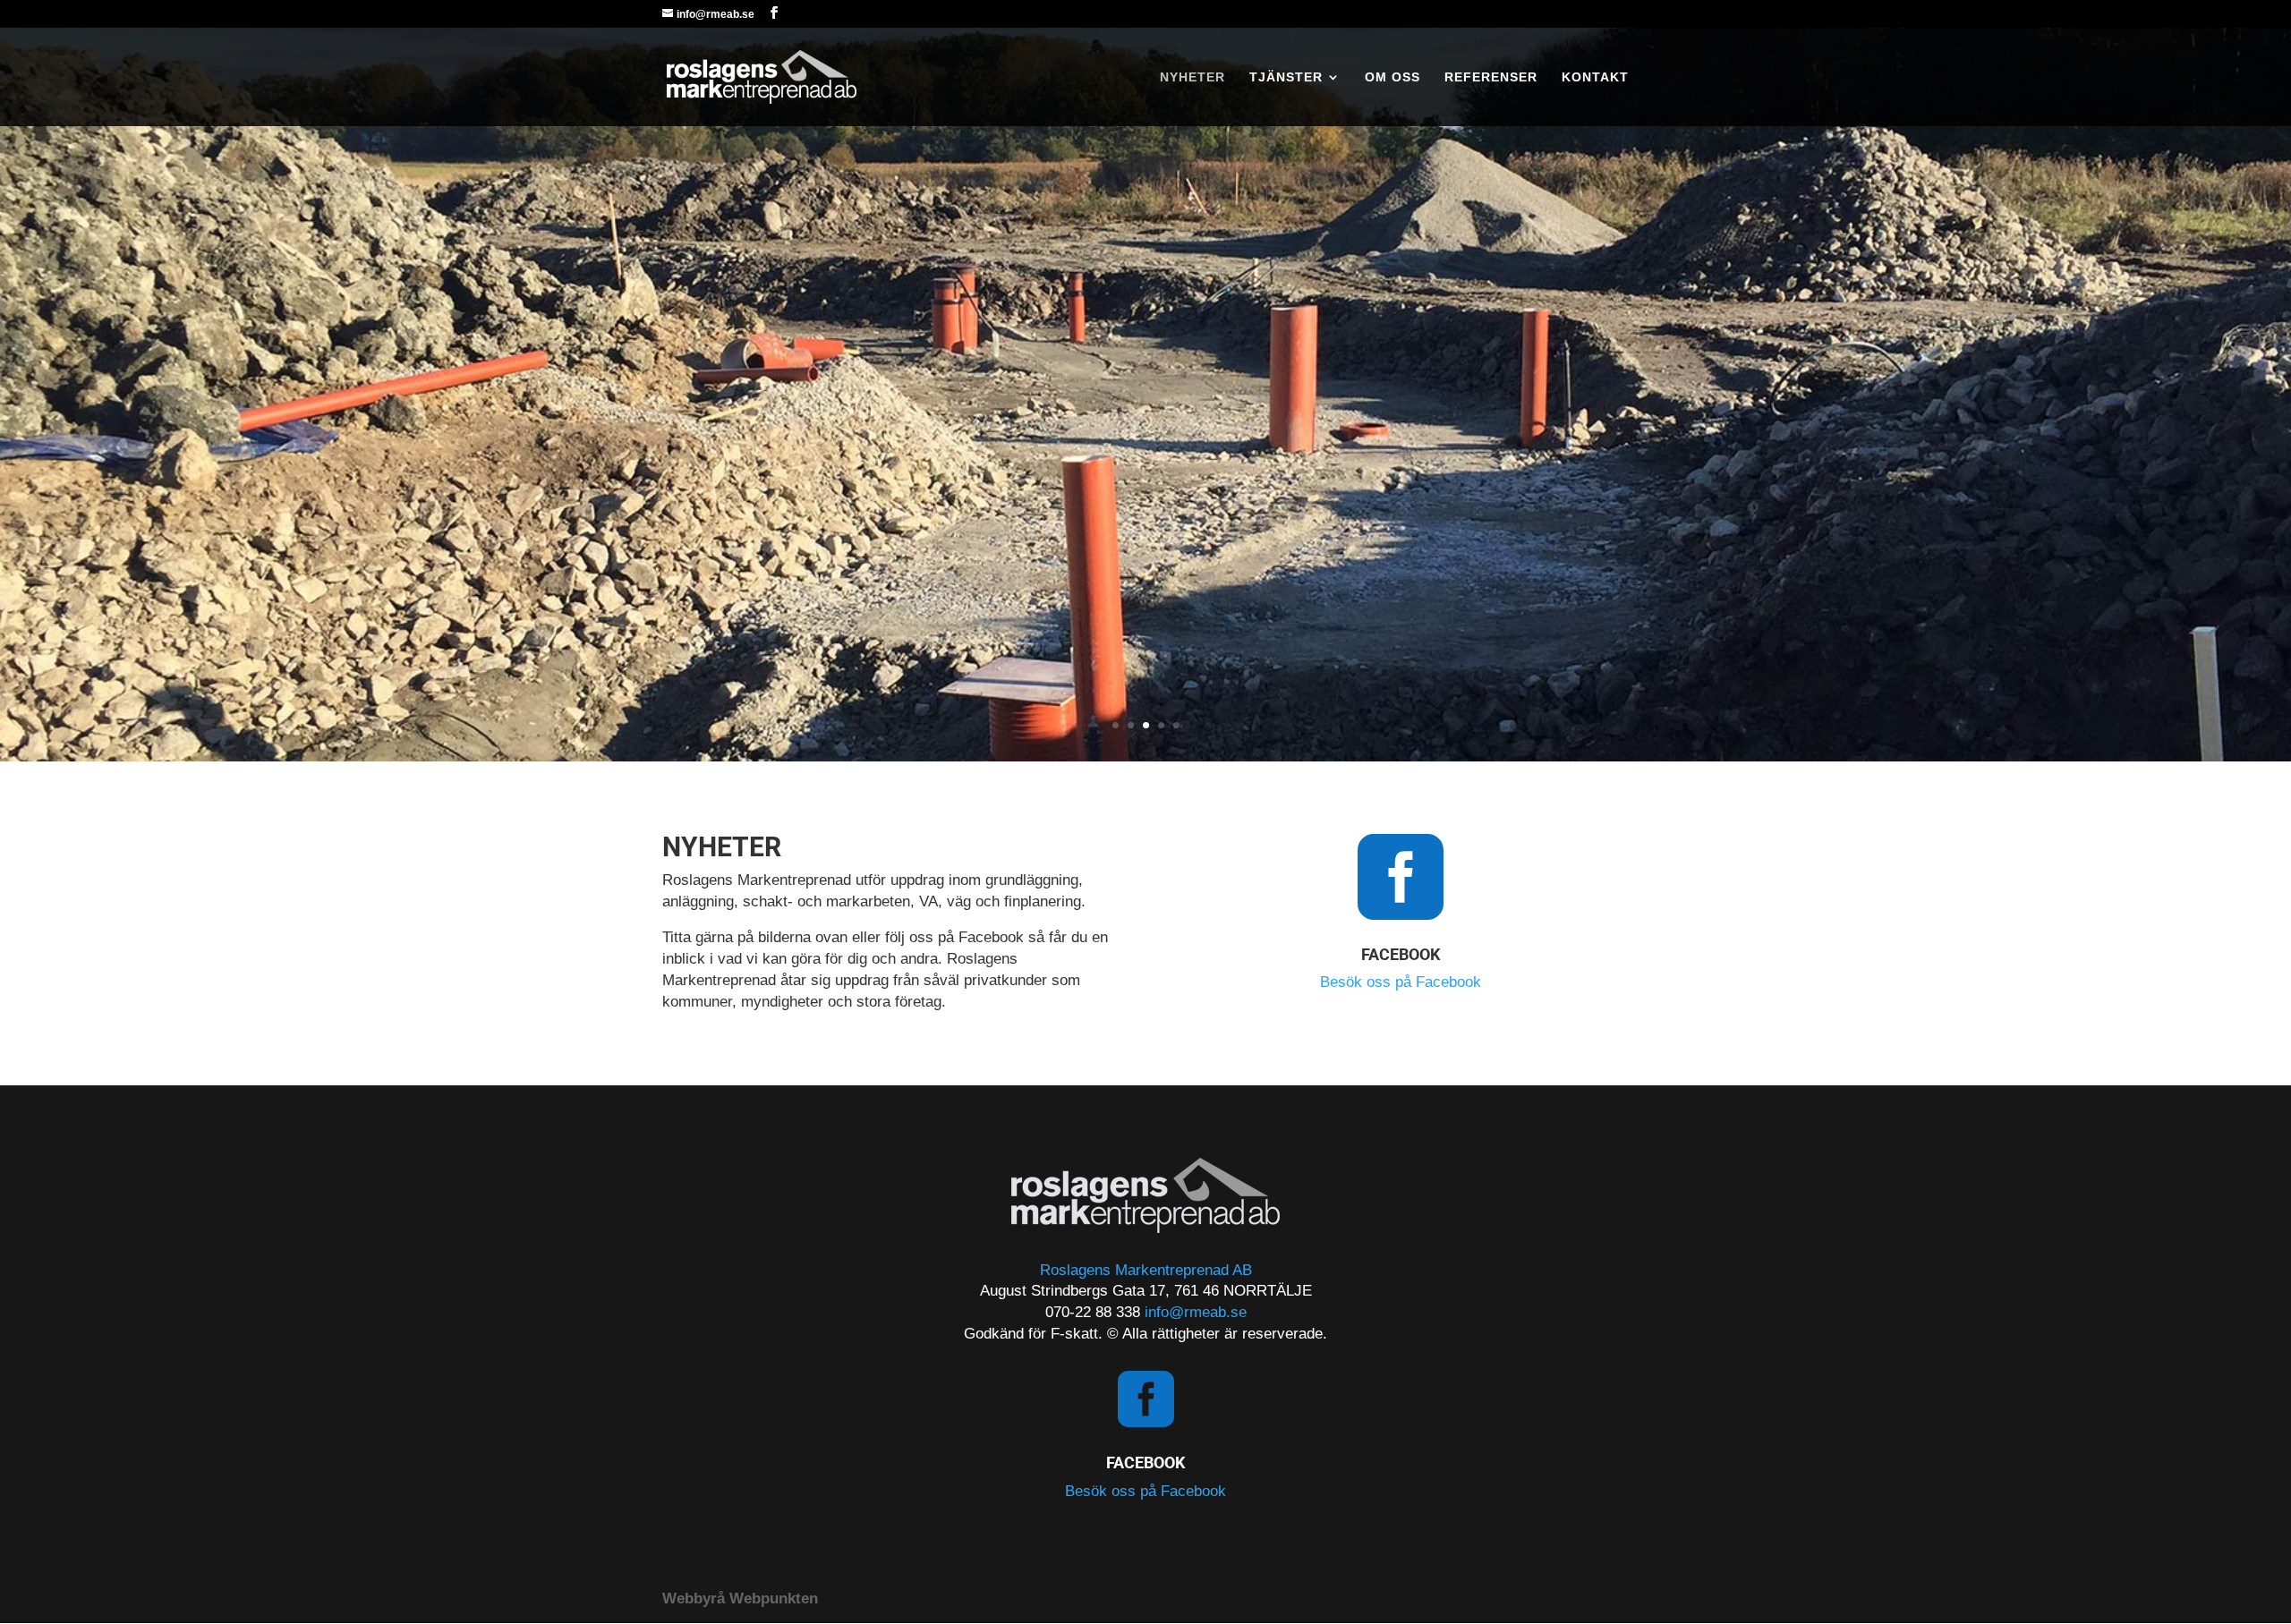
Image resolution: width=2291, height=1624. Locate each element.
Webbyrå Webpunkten (740, 1598)
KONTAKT (1595, 77)
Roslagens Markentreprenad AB (1146, 1270)
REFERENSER (1491, 77)
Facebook (1401, 954)
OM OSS (1392, 77)
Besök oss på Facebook (1401, 982)
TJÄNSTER (1286, 77)
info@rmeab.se (1196, 1312)
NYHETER (1192, 77)
